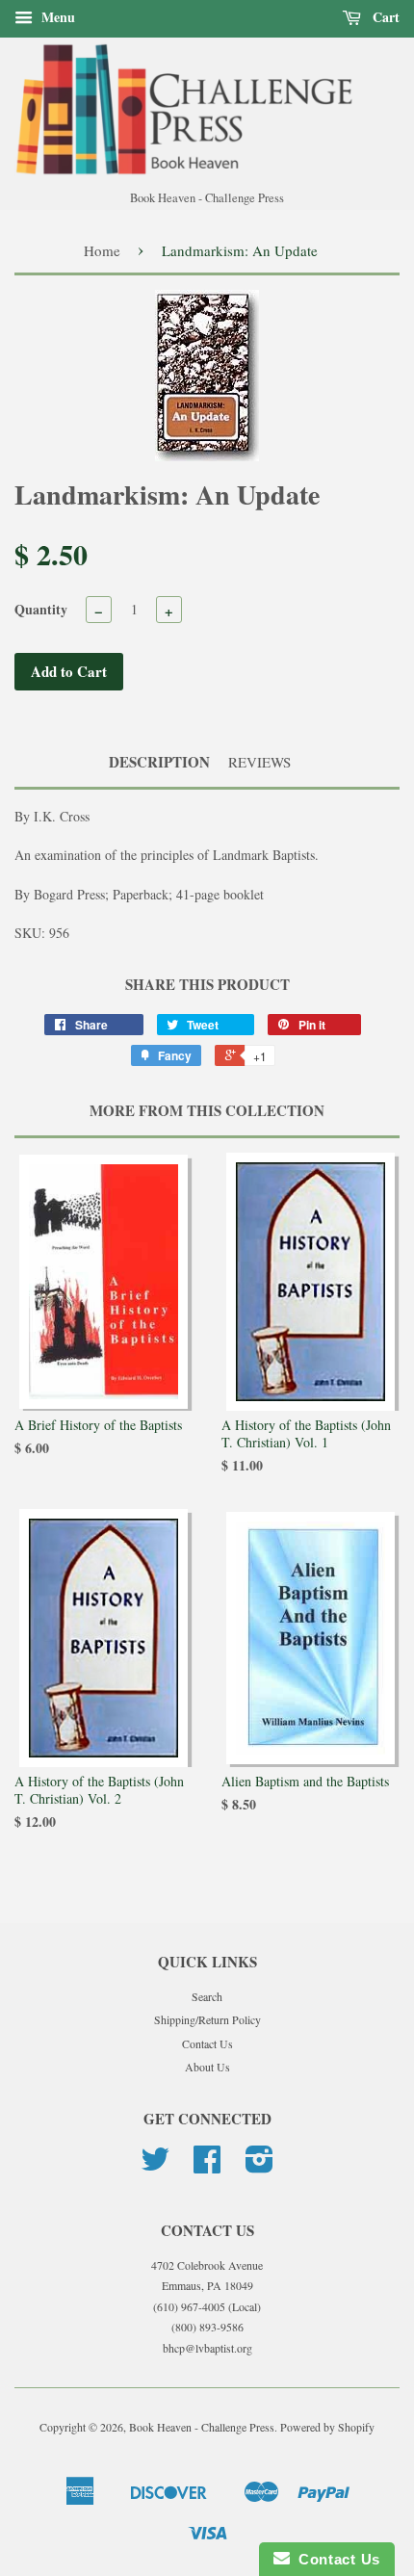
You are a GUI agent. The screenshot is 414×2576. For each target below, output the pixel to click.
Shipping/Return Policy (207, 2019)
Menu (56, 17)
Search (207, 1996)
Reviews (259, 762)
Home (102, 250)
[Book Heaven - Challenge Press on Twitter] (155, 2166)
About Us (207, 2067)
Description (159, 762)
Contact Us (207, 2043)
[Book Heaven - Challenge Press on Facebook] (207, 2166)
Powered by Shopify (327, 2427)
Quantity (41, 609)
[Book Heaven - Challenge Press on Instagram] (259, 2166)
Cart (384, 17)
